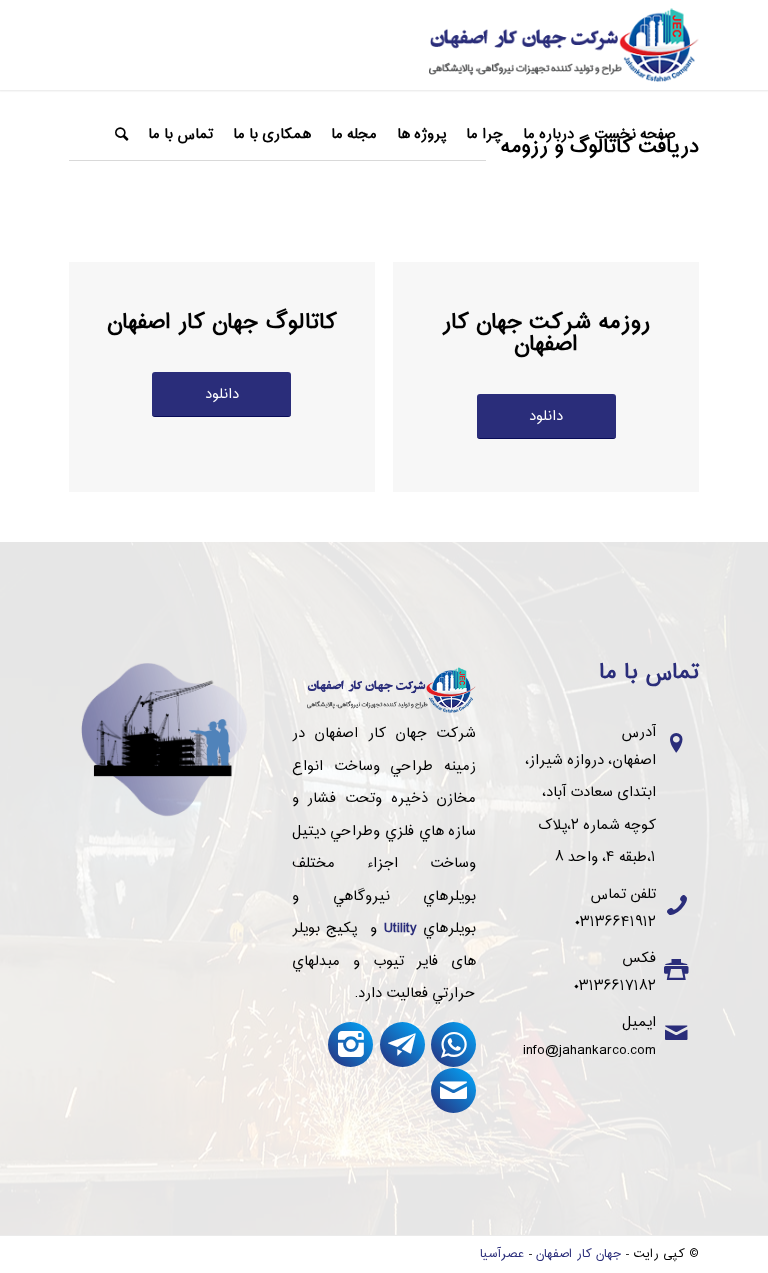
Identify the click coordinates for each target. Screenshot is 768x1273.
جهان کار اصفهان (578, 1254)
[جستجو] (121, 135)
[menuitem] (635, 135)
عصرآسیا (502, 1254)
